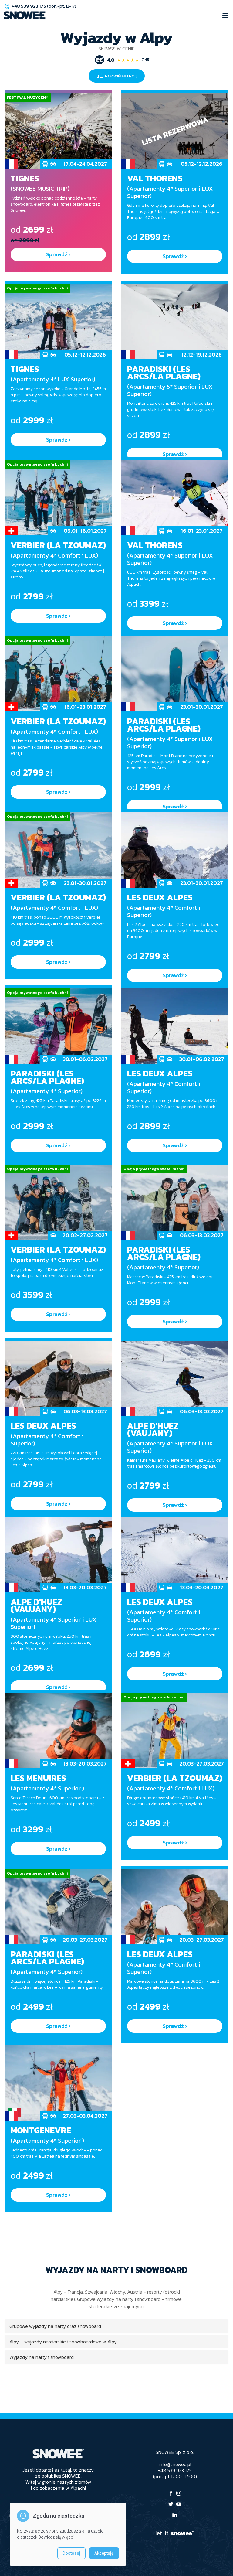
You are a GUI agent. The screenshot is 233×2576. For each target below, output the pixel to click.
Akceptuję (104, 2553)
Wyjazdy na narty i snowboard (42, 2357)
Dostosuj (71, 2553)
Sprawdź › (58, 254)
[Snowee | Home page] (25, 15)
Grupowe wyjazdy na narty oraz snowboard (55, 2326)
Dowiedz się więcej (56, 2537)
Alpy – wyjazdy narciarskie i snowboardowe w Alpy (63, 2342)
